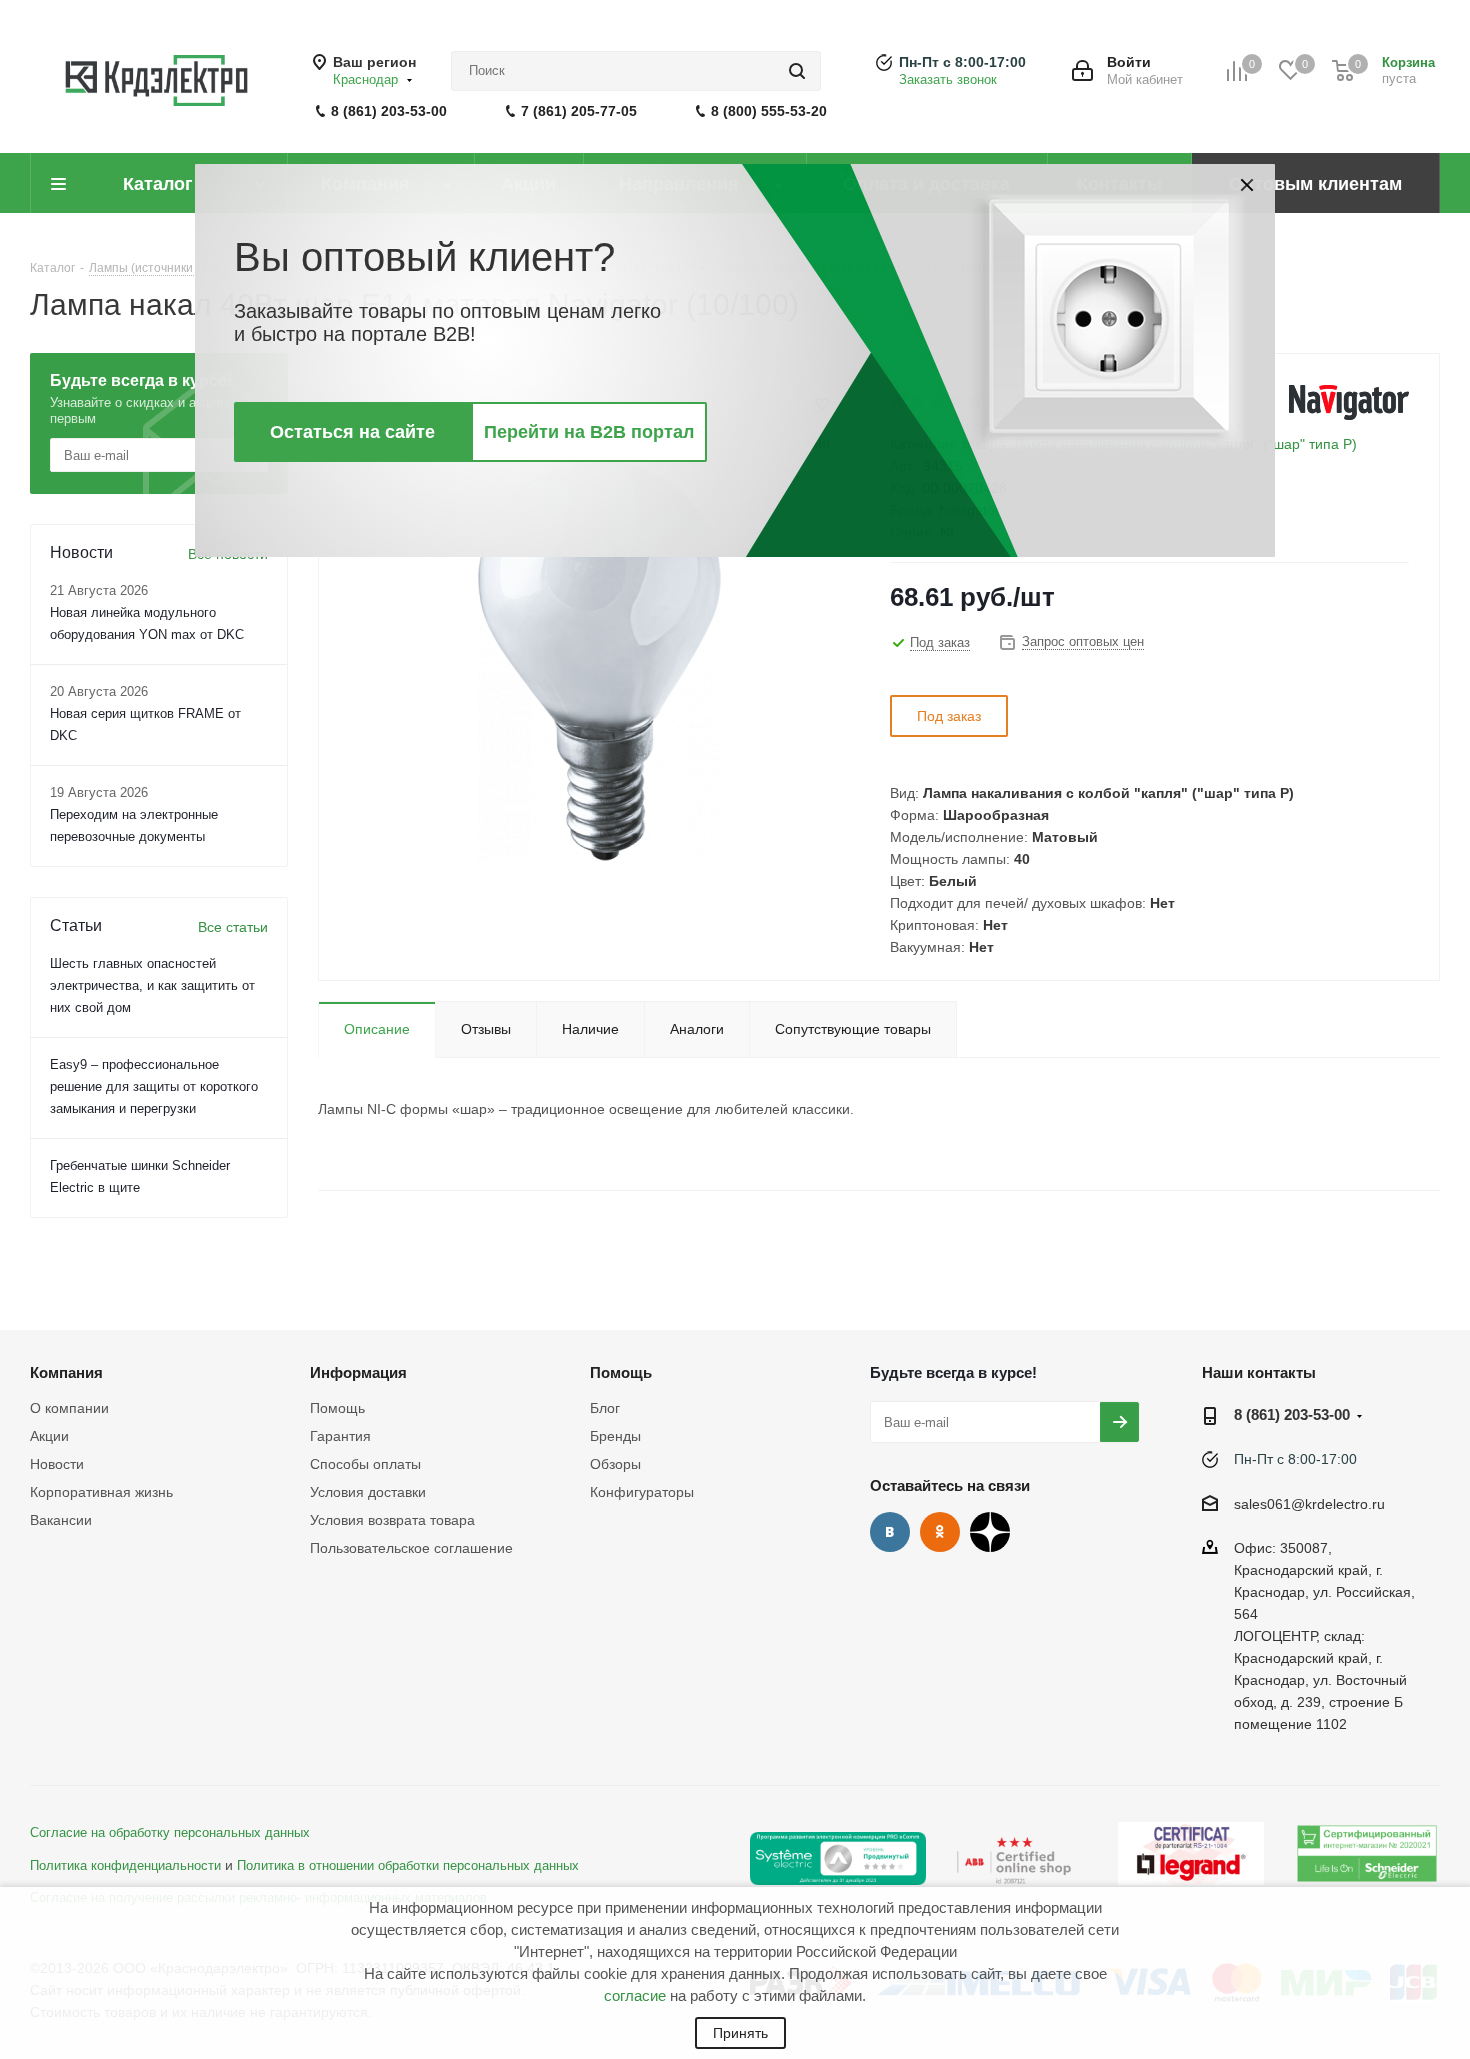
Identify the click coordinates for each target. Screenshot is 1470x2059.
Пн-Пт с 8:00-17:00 (962, 62)
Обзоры (615, 1464)
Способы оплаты (365, 1464)
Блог (605, 1408)
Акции (49, 1436)
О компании (69, 1408)
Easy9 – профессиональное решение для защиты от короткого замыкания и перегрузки (154, 1086)
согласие (635, 1995)
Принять (740, 2033)
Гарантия (340, 1436)
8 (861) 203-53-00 (389, 111)
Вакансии (61, 1520)
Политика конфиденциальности (125, 1866)
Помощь (337, 1408)
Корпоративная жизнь (101, 1492)
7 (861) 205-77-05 (579, 111)
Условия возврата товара (392, 1520)
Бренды (615, 1436)
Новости (57, 1464)
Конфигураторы (642, 1492)
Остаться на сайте (352, 432)
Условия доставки (368, 1492)
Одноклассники (940, 1532)
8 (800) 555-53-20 (769, 111)
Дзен (990, 1532)
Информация (358, 1372)
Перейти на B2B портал (589, 432)
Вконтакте (890, 1532)
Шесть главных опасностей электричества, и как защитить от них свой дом (152, 985)
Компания (66, 1372)
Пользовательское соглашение (411, 1548)
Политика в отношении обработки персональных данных (408, 1866)
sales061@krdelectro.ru (1309, 1504)
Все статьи (233, 927)
